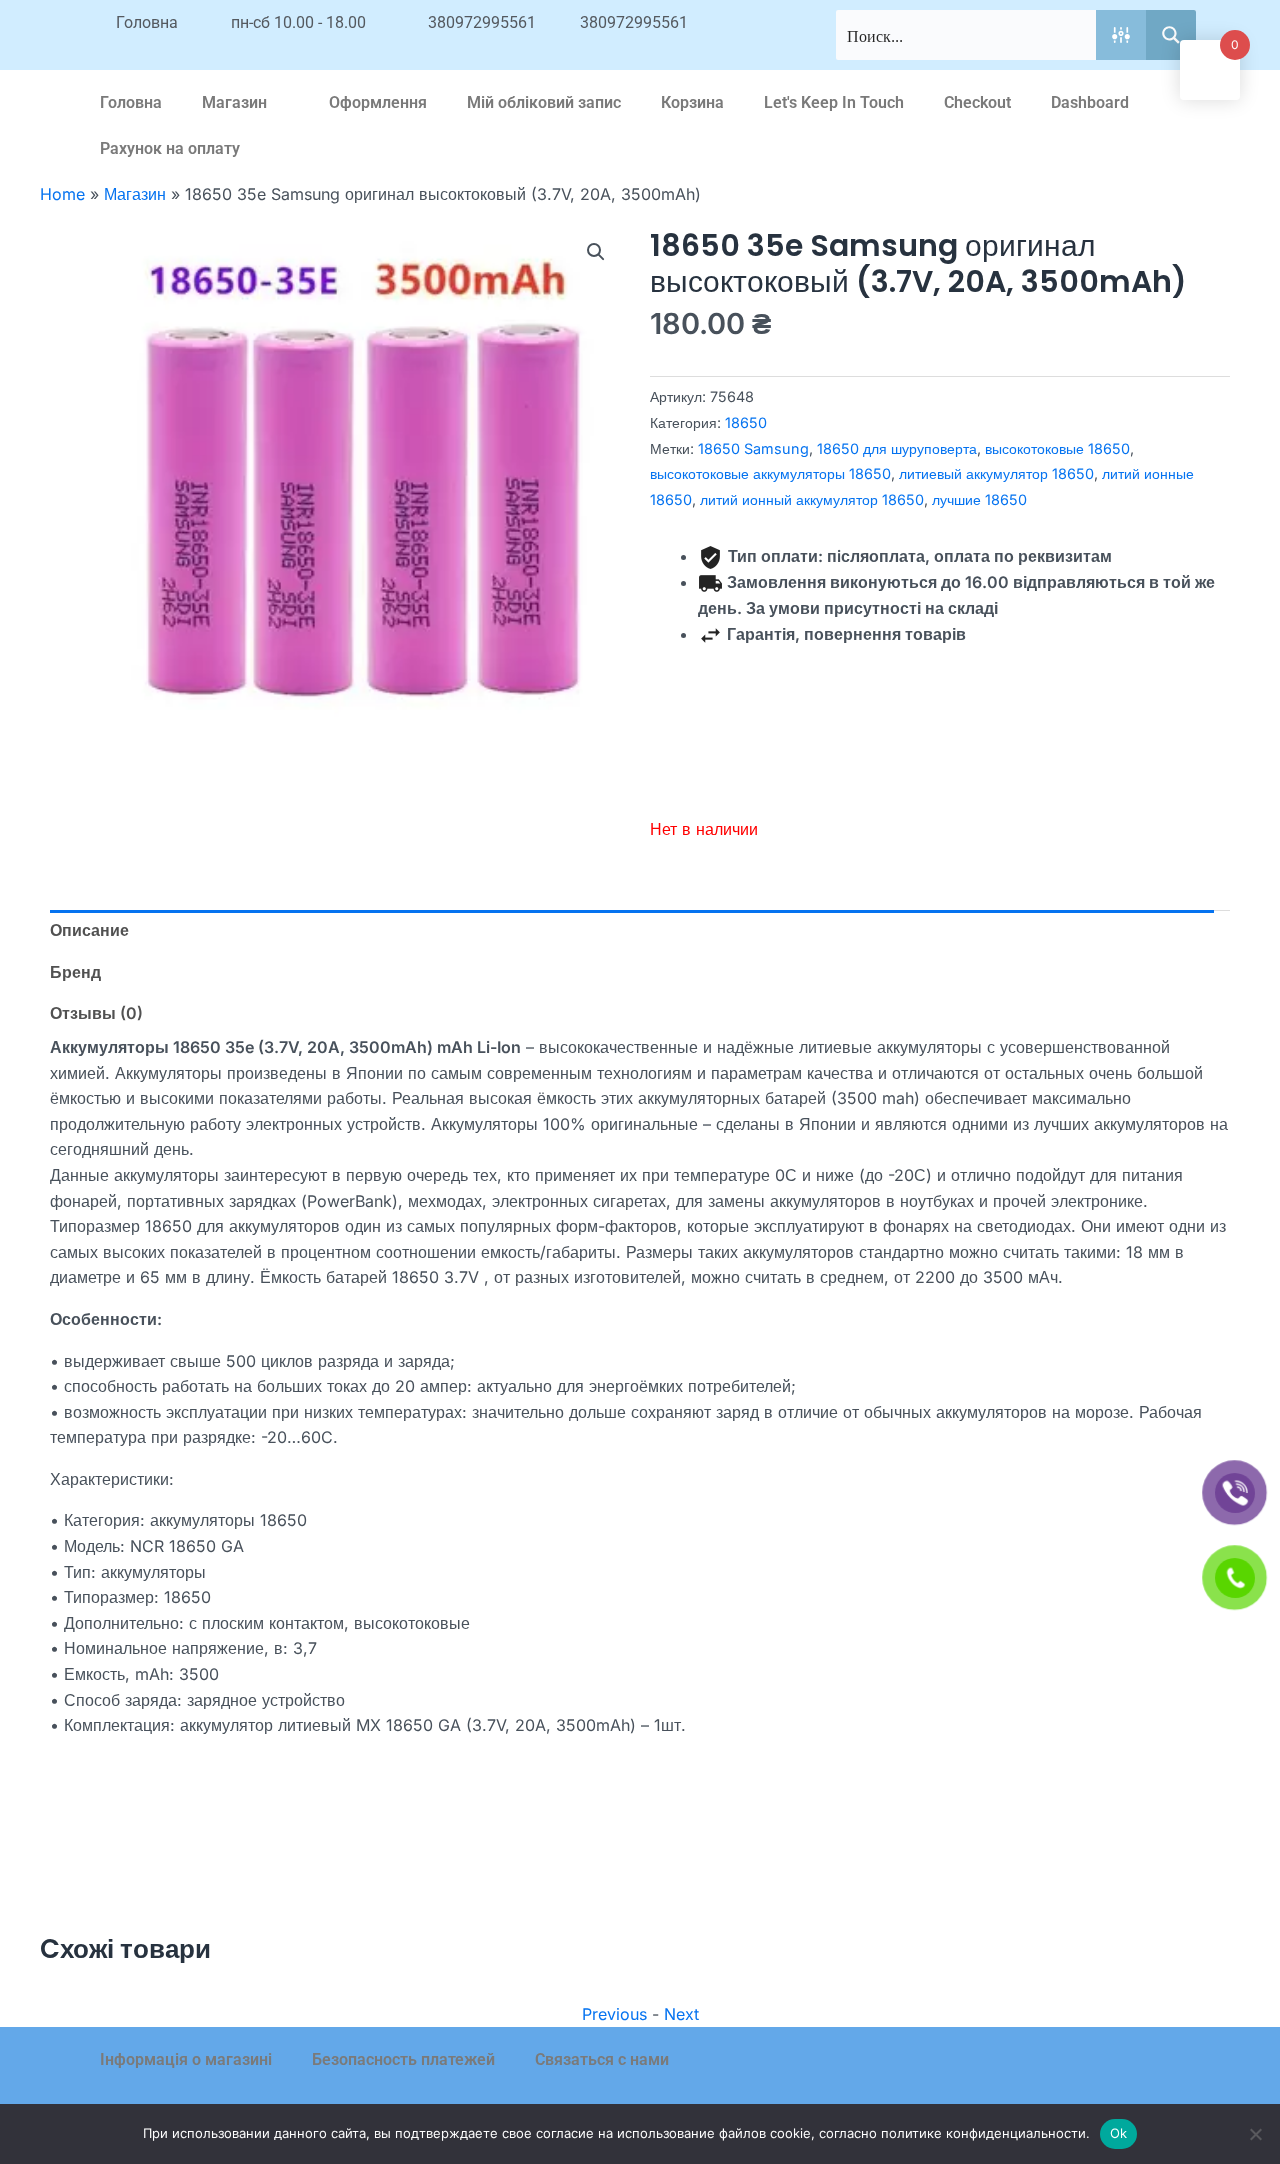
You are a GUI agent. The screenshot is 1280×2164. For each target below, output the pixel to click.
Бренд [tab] (75, 972)
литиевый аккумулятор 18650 (996, 473)
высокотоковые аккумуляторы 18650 (770, 473)
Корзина (692, 102)
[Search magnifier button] (1171, 35)
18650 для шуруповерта (897, 448)
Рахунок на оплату (170, 148)
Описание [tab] (89, 930)
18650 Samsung (753, 448)
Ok (1119, 2133)
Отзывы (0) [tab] (96, 1013)
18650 (746, 422)
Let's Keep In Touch (834, 102)
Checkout (977, 102)
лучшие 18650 (979, 499)
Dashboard (1090, 102)
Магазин (234, 102)
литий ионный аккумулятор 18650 (812, 499)
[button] (596, 252)
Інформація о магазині (186, 2059)
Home (62, 194)
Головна (131, 102)
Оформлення (378, 102)
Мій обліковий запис (544, 102)
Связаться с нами (602, 2059)
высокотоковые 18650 (1057, 448)
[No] (1255, 2134)
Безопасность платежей (403, 2059)
